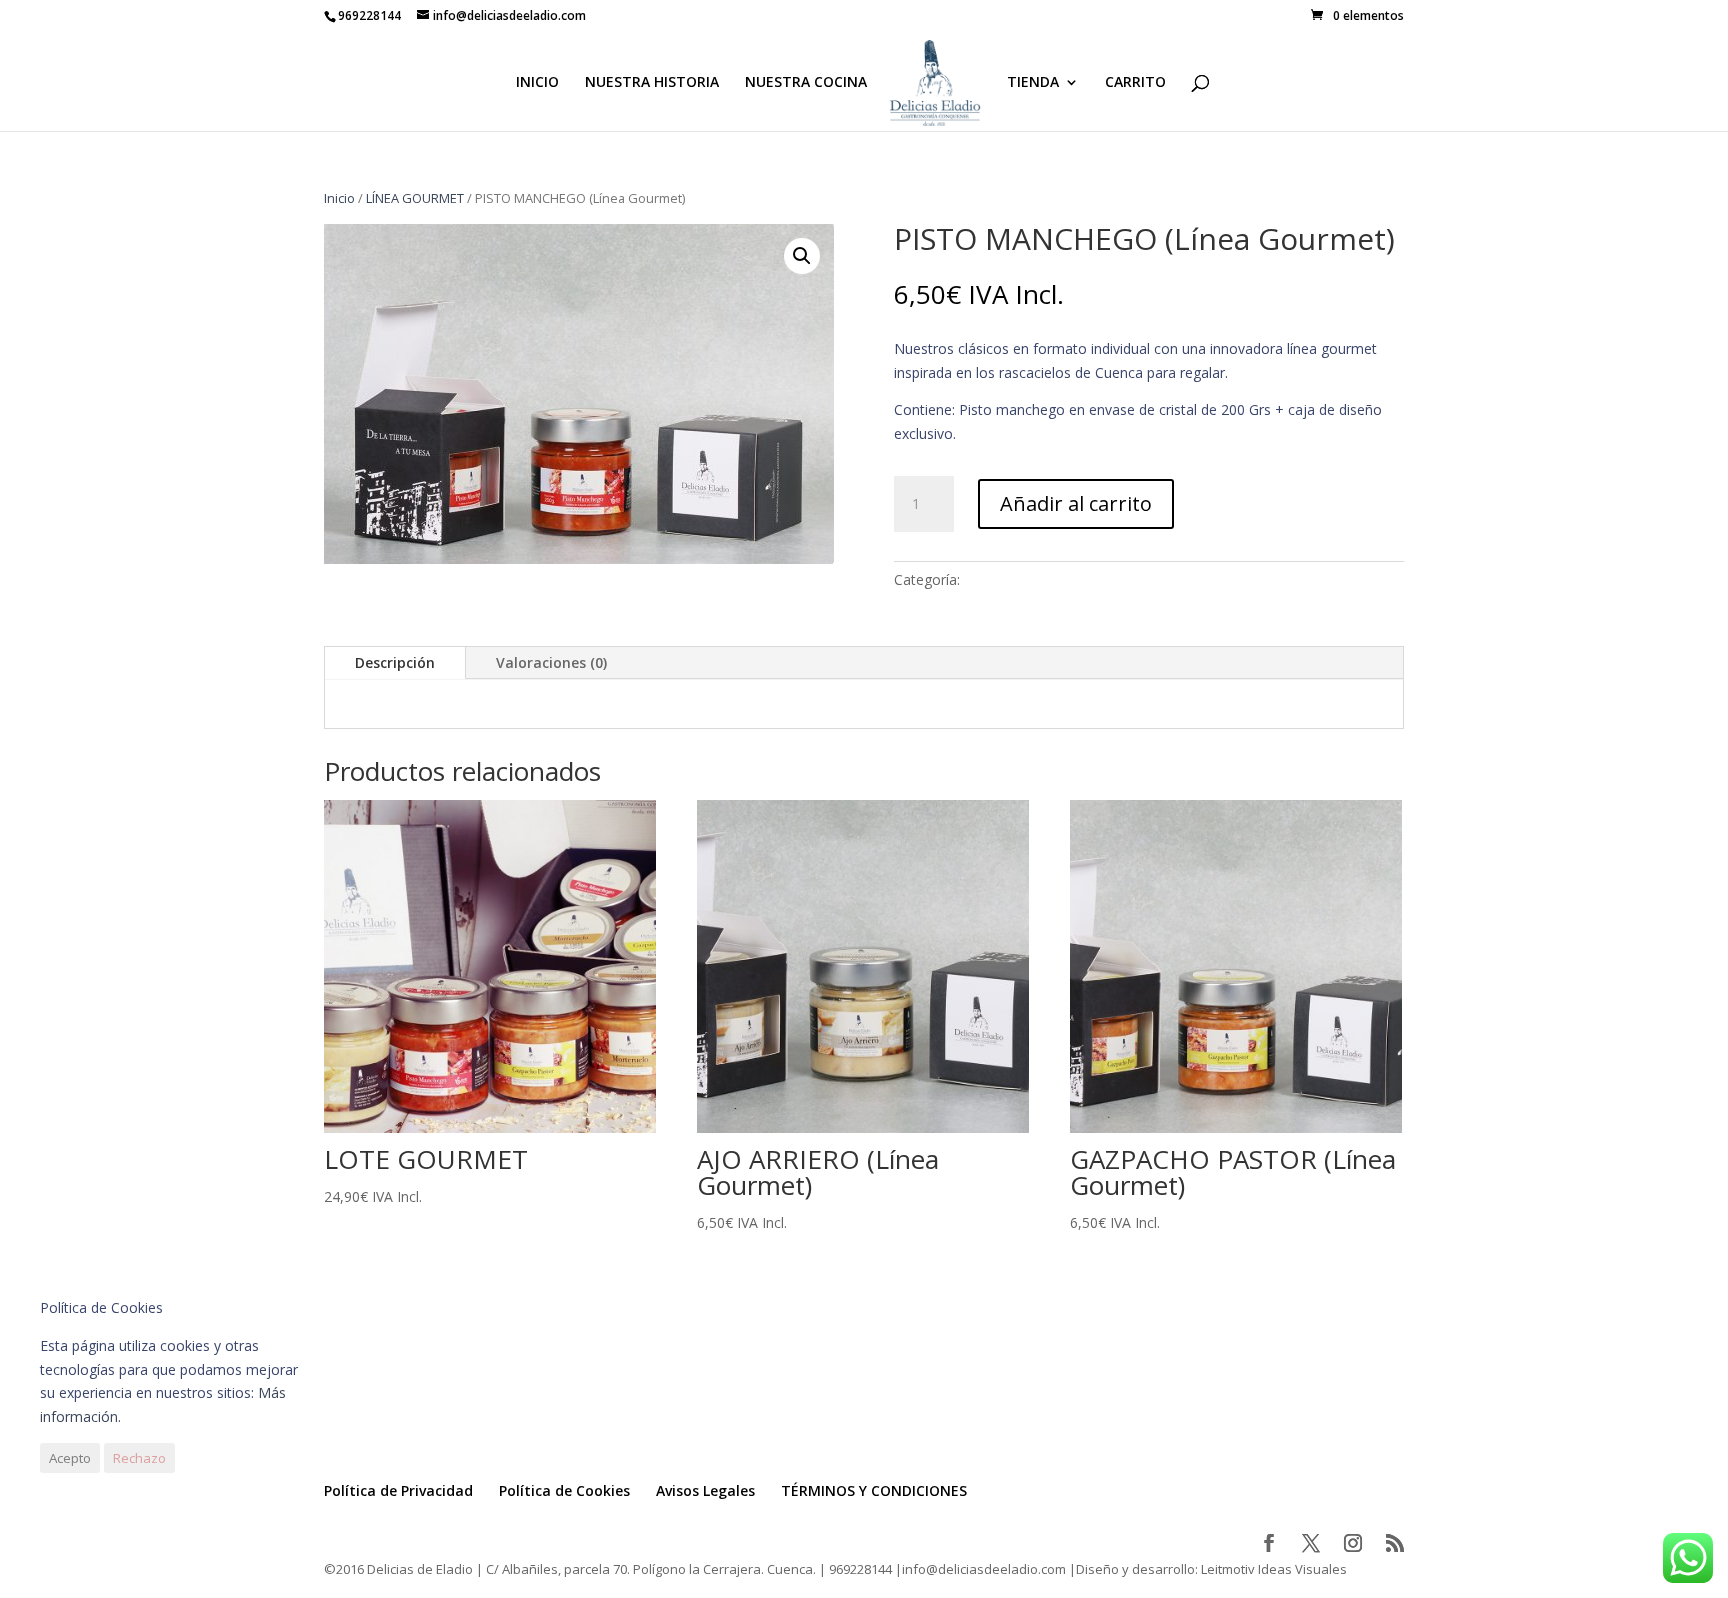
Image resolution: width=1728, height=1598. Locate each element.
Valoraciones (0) (551, 662)
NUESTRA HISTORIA (652, 83)
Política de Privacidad (398, 1490)
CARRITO (1135, 83)
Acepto (70, 1458)
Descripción (395, 662)
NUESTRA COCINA (806, 83)
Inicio (339, 198)
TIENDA (1033, 83)
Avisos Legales (705, 1490)
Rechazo (139, 1458)
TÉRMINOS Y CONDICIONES (874, 1490)
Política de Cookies (564, 1490)
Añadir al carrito (1076, 503)
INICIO (537, 83)
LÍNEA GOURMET (415, 198)
